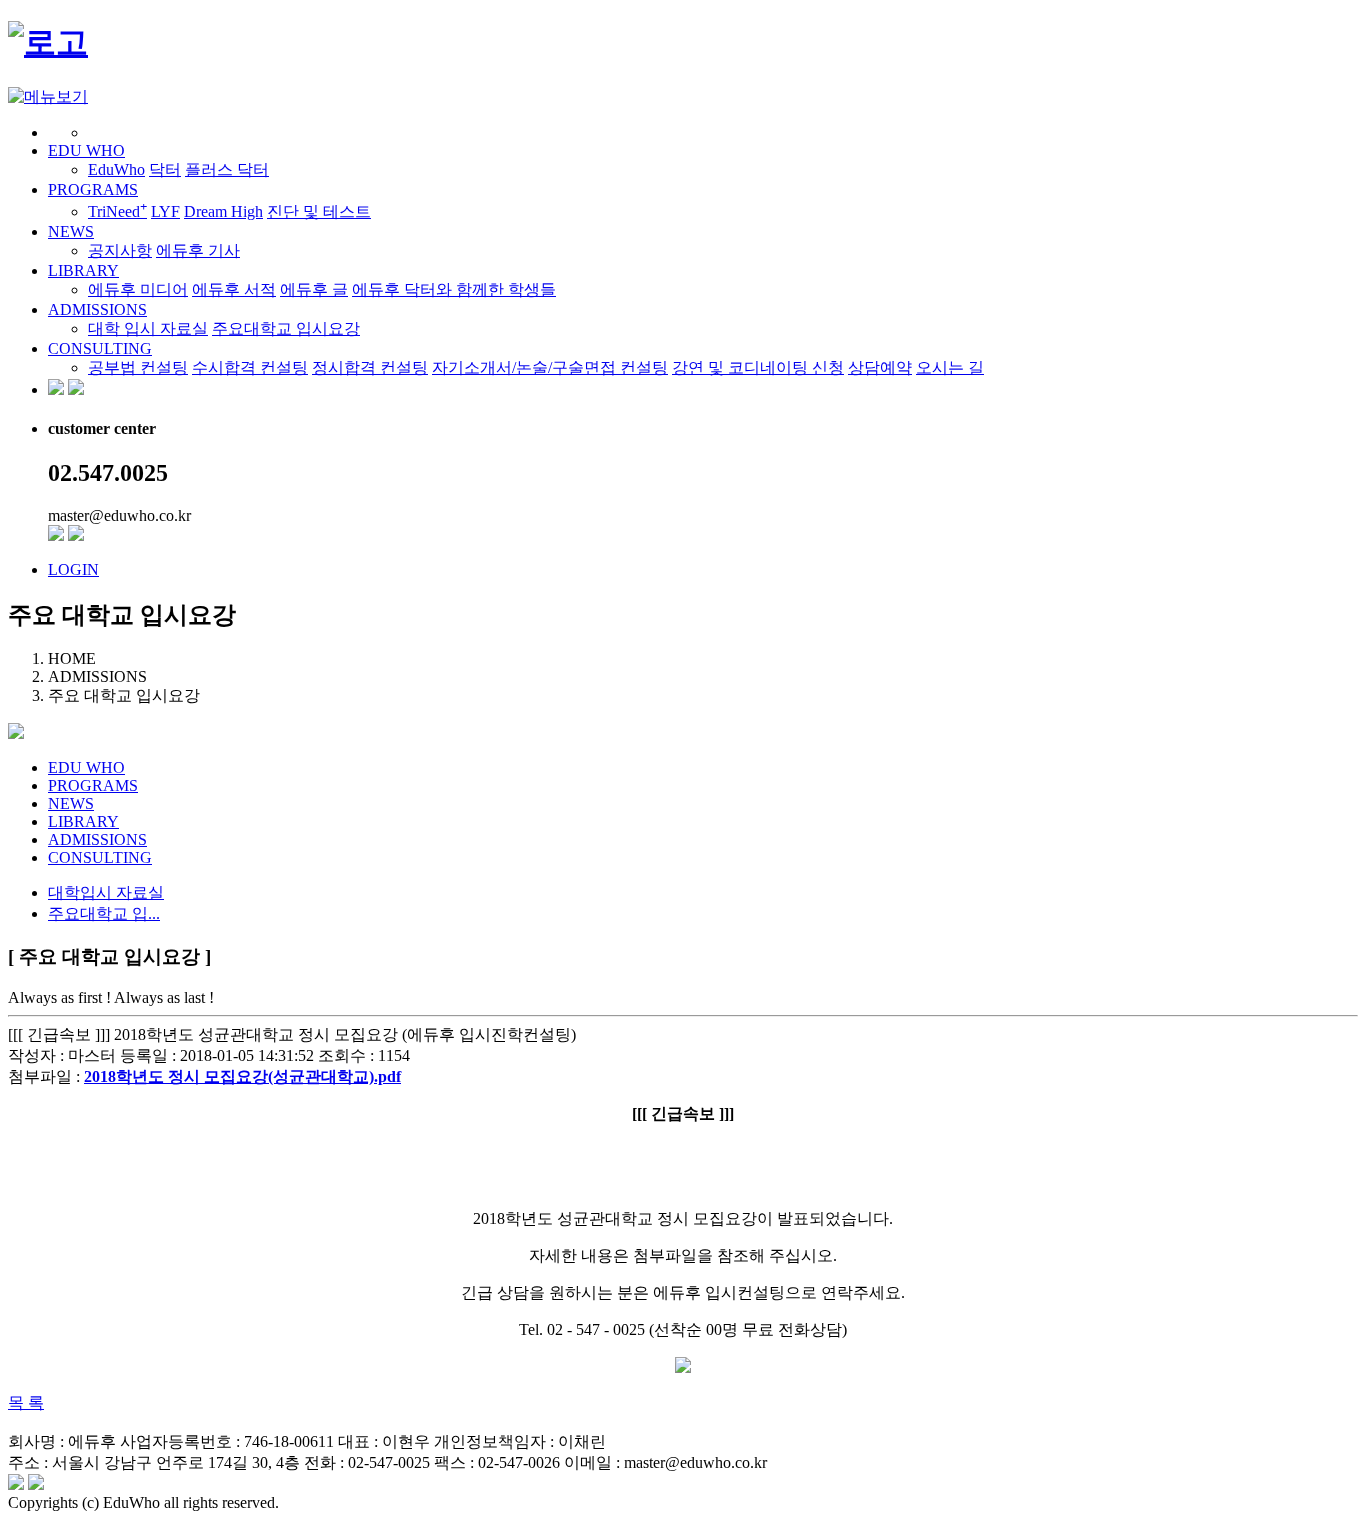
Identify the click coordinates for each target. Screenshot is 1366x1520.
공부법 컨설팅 (138, 367)
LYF (165, 211)
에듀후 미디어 (138, 289)
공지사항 (120, 250)
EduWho (116, 169)
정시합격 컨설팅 (370, 367)
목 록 (26, 1402)
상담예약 (880, 367)
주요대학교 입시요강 (286, 328)
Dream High (223, 211)
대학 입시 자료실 (148, 328)
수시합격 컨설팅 (250, 367)
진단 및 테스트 (319, 211)
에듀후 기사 (198, 250)
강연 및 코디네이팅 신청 (758, 367)
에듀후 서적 (234, 289)
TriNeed (117, 211)
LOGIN (73, 569)
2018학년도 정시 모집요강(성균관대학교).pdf (242, 1076)
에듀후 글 (314, 289)
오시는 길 (950, 367)
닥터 (165, 169)
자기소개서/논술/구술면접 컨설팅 (550, 367)
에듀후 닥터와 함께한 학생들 (454, 289)
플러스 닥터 (227, 169)
